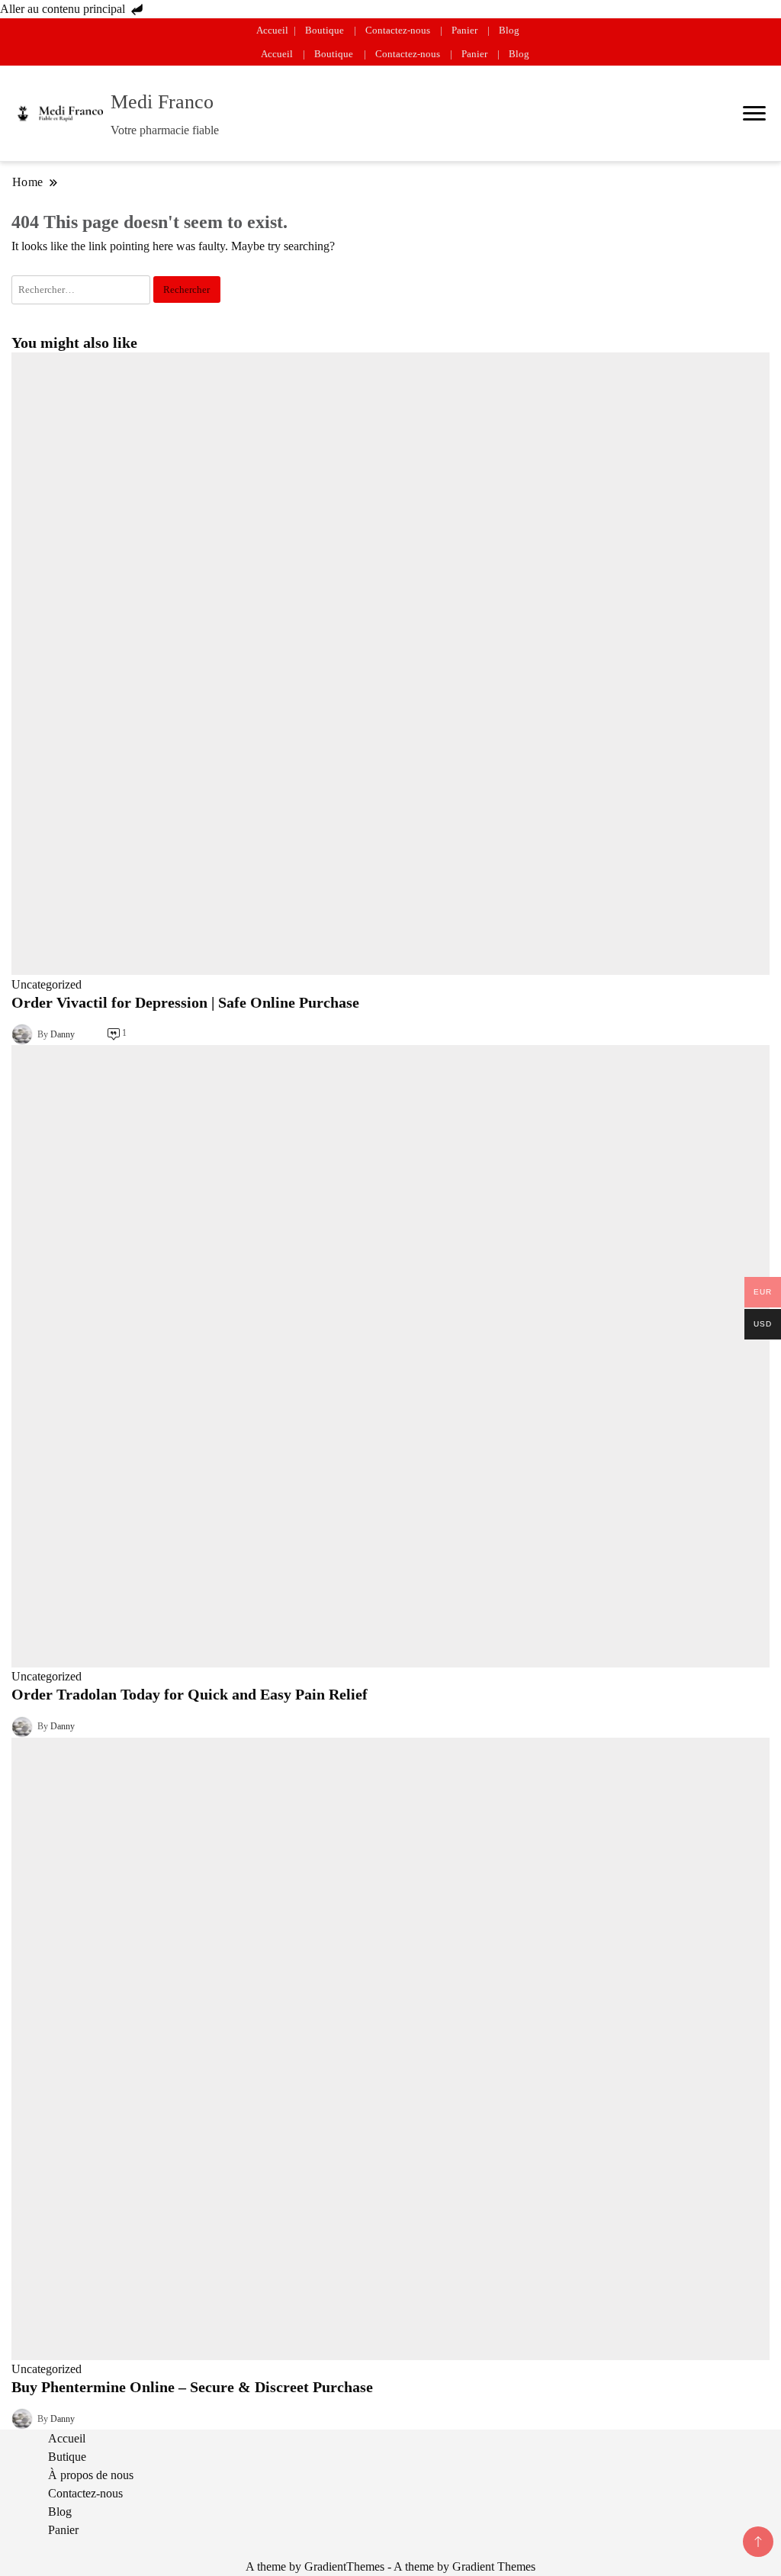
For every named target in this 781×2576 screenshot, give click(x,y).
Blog (509, 30)
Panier (464, 30)
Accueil (272, 30)
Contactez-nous (398, 30)
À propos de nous (91, 2475)
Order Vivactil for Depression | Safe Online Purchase (185, 1003)
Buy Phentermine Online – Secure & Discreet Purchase (192, 2387)
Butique (67, 2457)
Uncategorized (47, 984)
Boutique (325, 30)
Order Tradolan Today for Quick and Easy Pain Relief (190, 1695)
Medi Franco (162, 102)
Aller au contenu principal (64, 9)
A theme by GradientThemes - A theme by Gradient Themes (390, 2566)
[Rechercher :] (82, 289)
